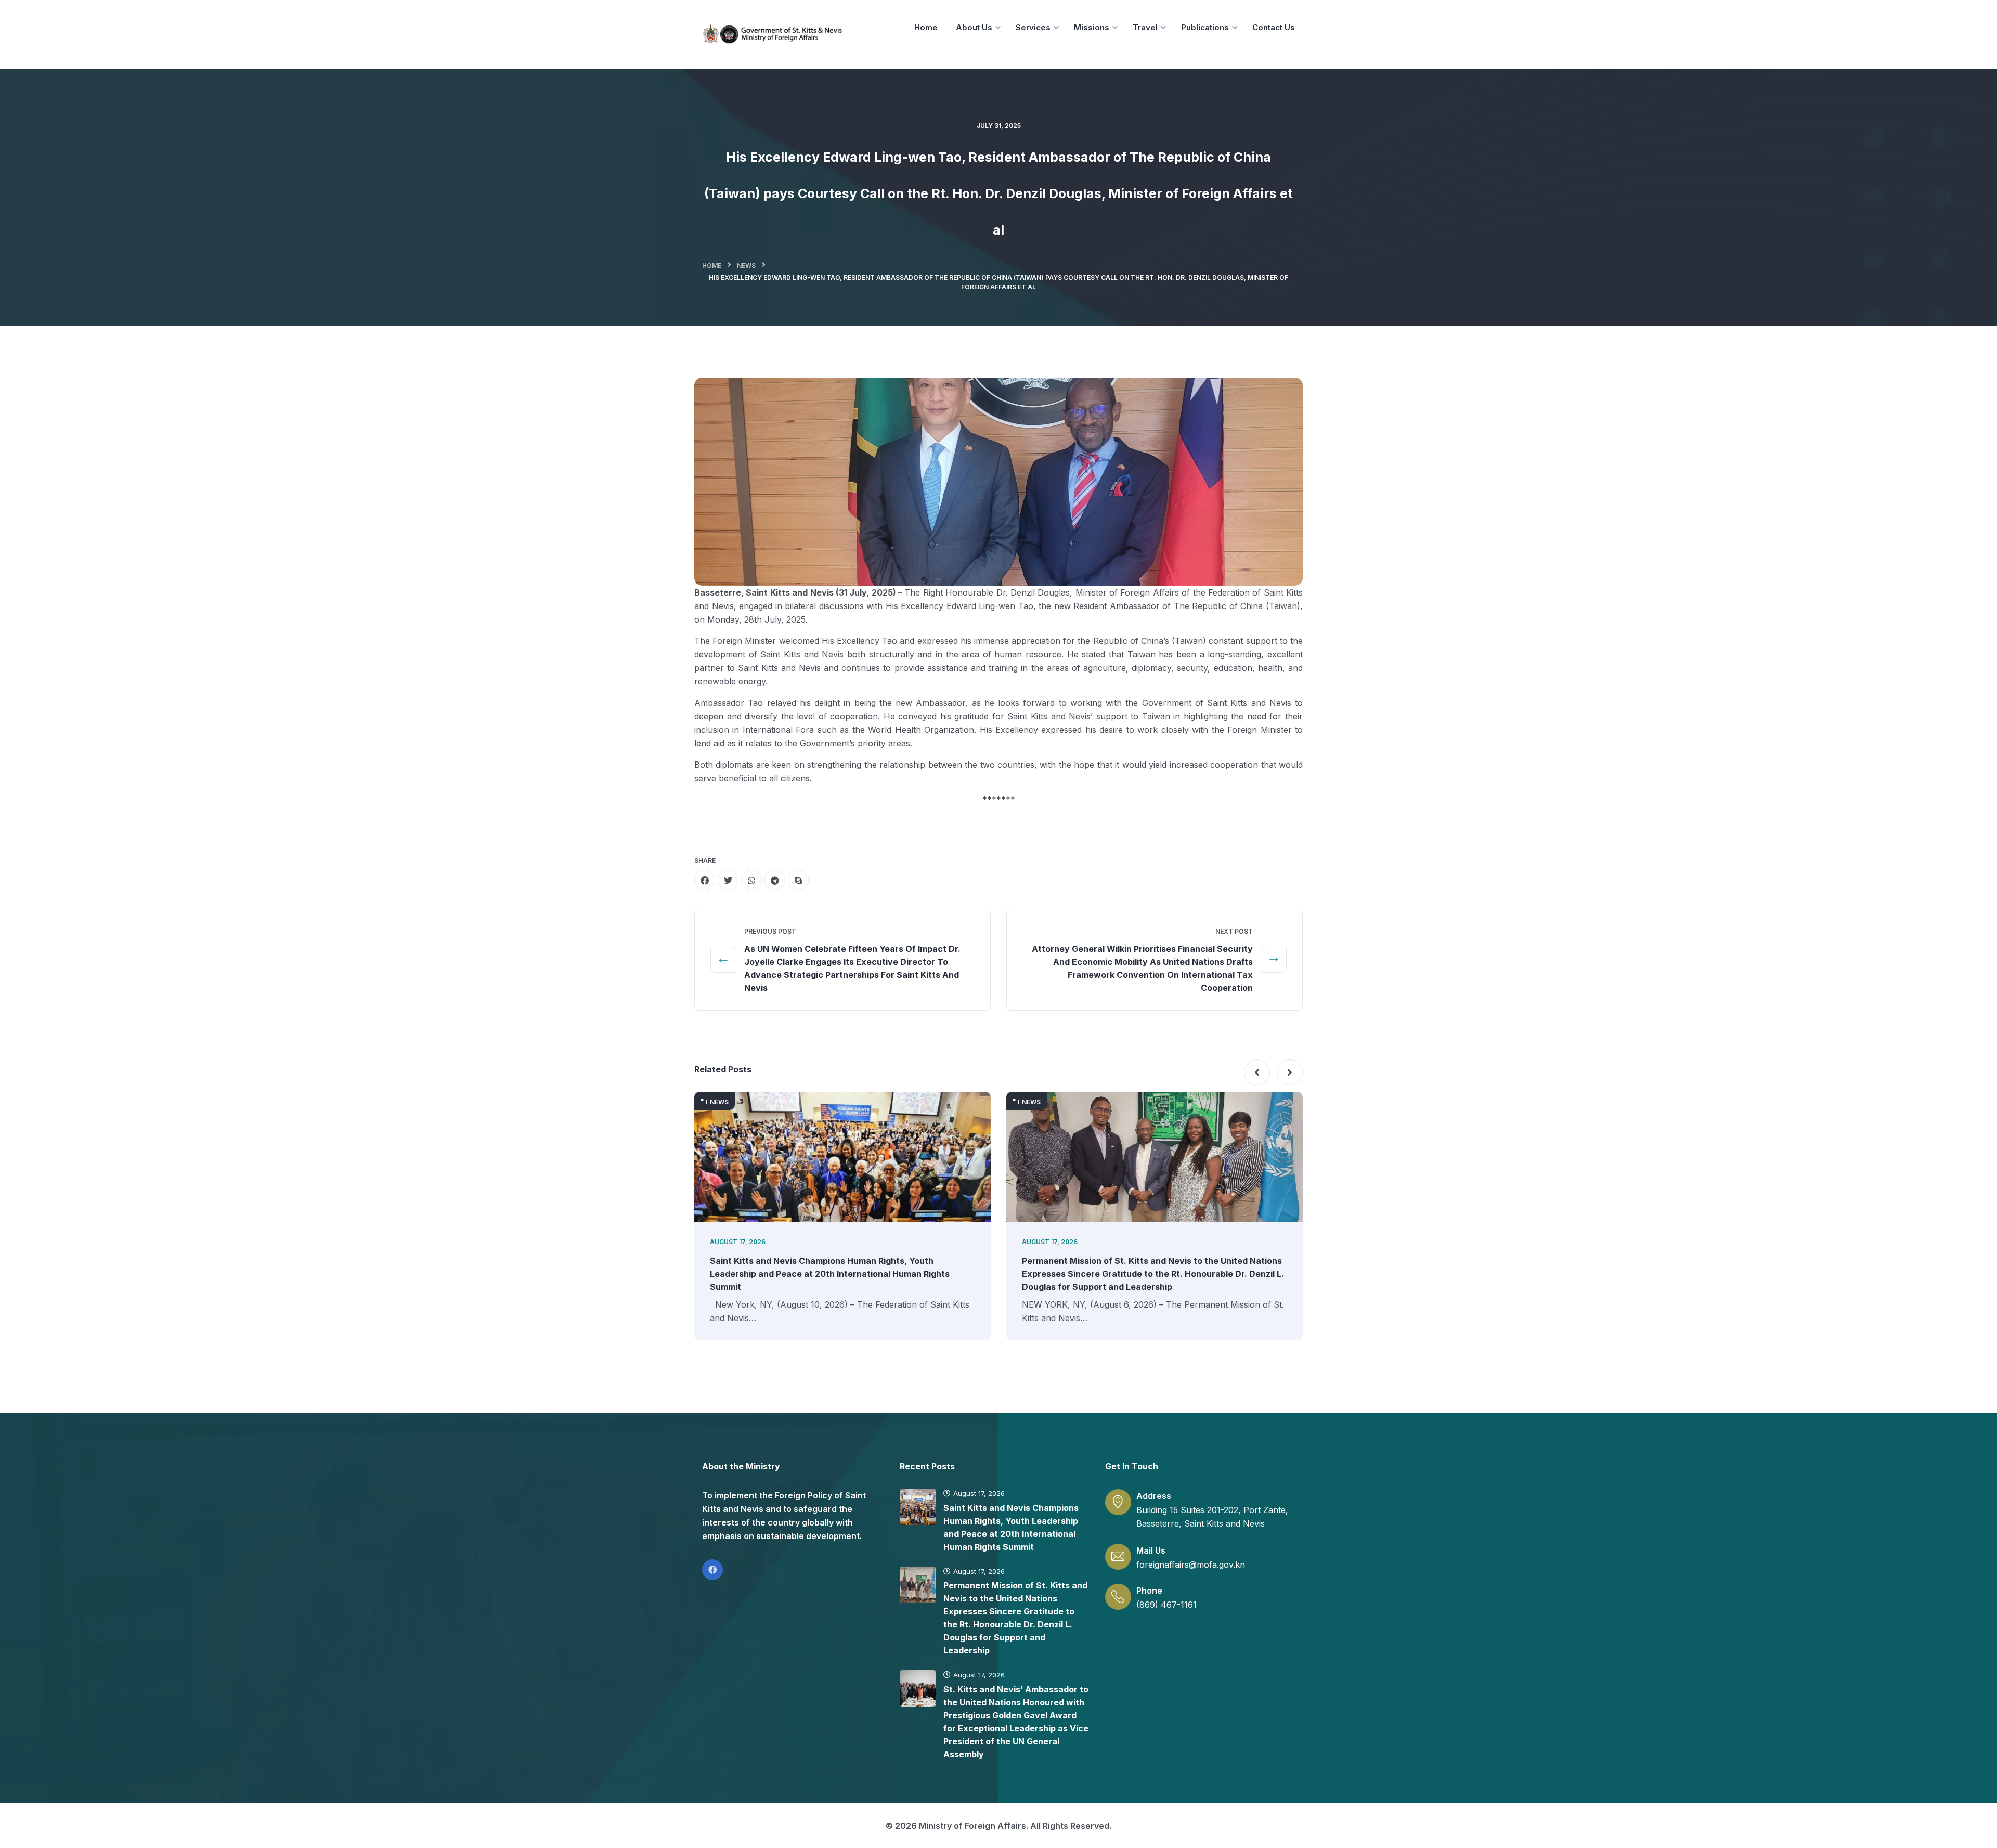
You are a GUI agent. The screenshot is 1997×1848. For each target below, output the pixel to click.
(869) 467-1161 (1166, 1605)
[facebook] (705, 880)
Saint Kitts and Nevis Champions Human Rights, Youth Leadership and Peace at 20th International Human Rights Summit (830, 1274)
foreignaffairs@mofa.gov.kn (1191, 1565)
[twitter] (728, 880)
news (746, 266)
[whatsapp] (751, 880)
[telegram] (775, 880)
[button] (1257, 1072)
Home (712, 266)
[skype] (798, 880)
